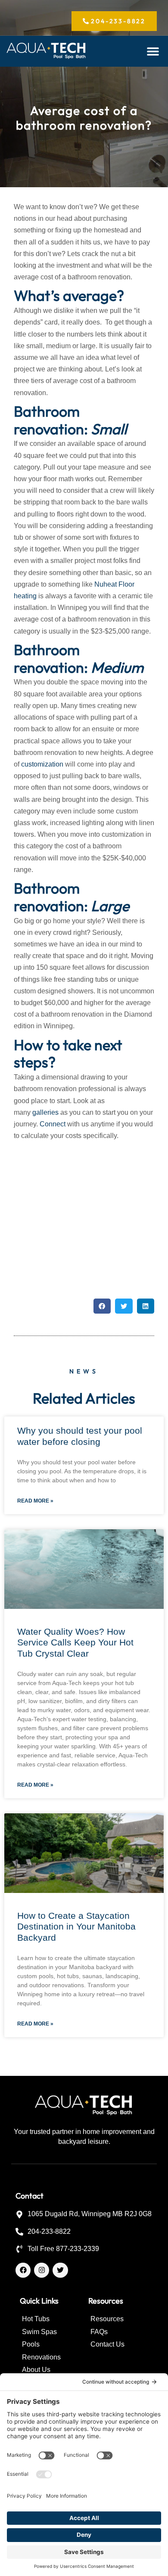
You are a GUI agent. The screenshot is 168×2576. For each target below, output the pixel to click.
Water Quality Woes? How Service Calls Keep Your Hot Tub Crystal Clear (75, 1642)
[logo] (47, 51)
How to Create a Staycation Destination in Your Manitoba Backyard (76, 1926)
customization (42, 764)
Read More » (35, 1501)
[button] (153, 51)
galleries (45, 1112)
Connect (53, 1124)
